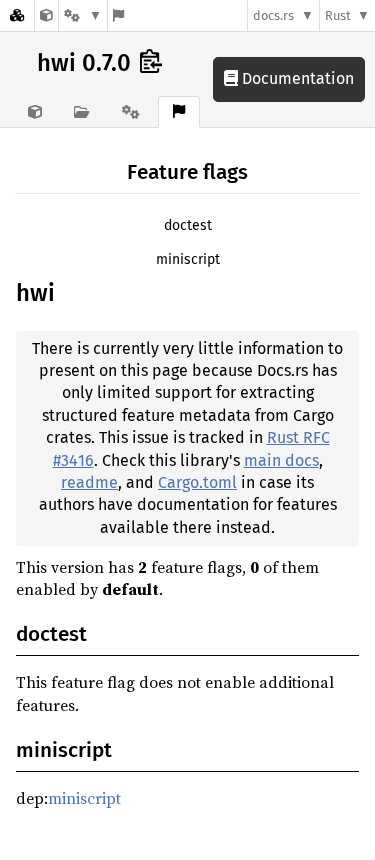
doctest (188, 225)
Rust (338, 15)
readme (89, 482)
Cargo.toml (197, 482)
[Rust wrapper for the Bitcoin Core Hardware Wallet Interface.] (46, 15)
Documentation (296, 78)
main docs (281, 460)
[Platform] (83, 15)
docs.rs (273, 15)
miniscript (188, 259)
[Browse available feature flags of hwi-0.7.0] (118, 15)
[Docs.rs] (17, 15)
